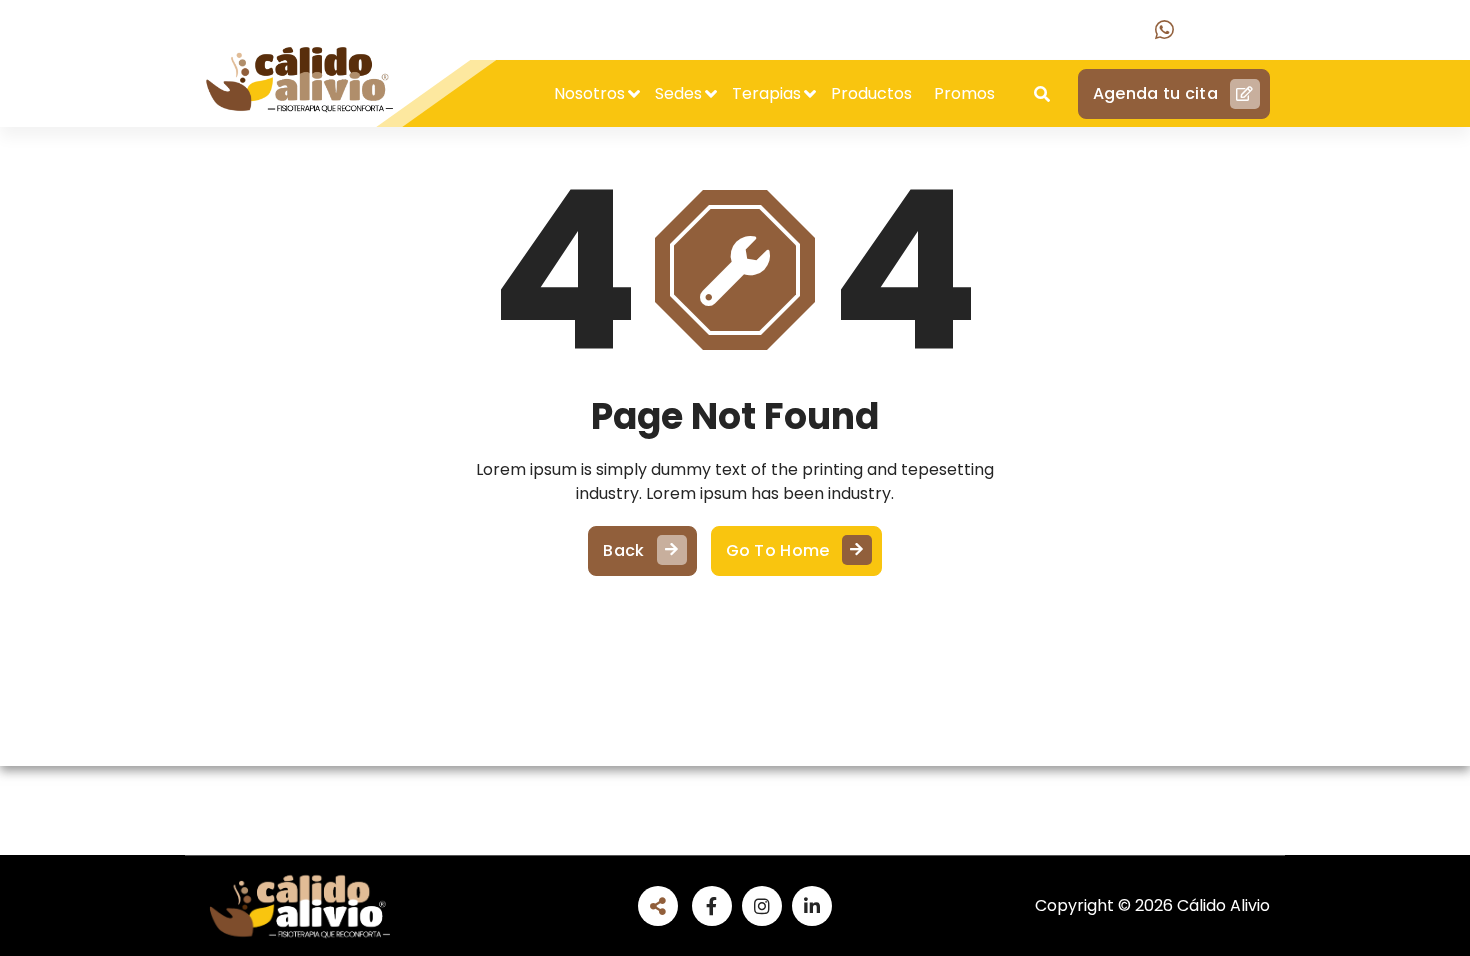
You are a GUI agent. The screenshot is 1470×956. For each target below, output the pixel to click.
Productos (871, 93)
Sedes (678, 93)
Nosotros (589, 93)
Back (623, 550)
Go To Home (778, 550)
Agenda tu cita (1155, 93)
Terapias (766, 93)
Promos (964, 93)
